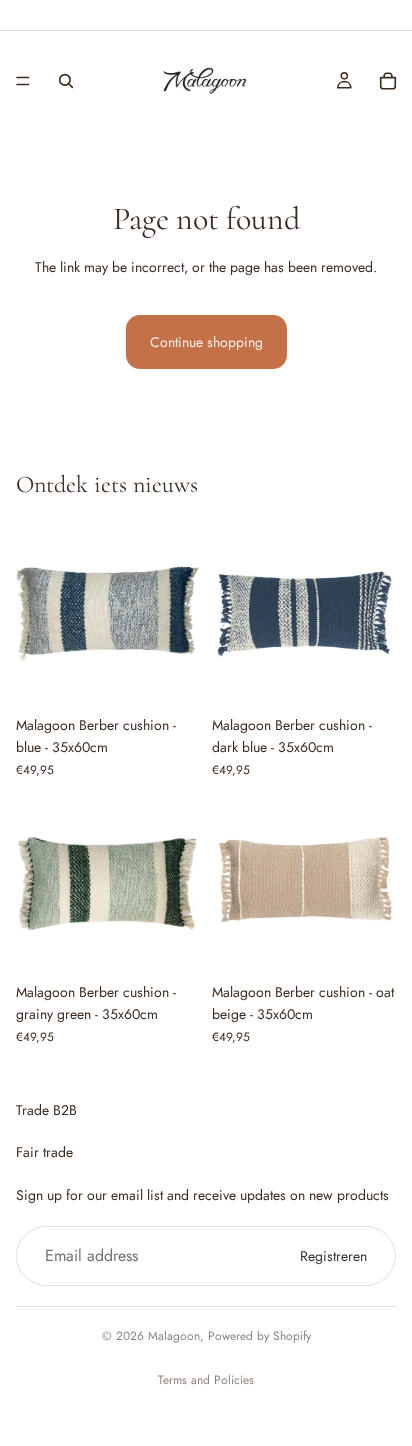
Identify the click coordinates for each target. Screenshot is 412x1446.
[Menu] (23, 81)
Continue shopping (206, 342)
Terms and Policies (206, 1380)
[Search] (66, 81)
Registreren (333, 1255)
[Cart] (388, 81)
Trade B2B (46, 1110)
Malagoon (174, 1336)
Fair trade (44, 1152)
